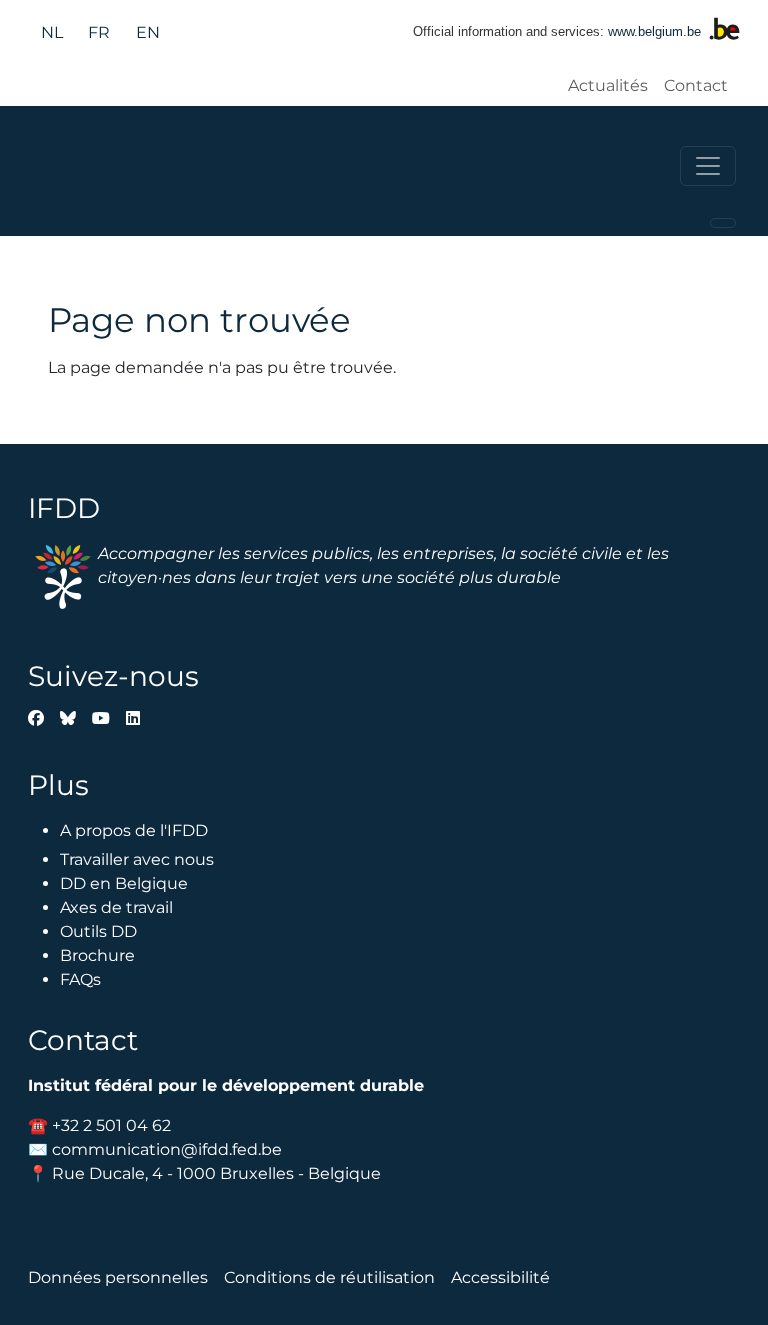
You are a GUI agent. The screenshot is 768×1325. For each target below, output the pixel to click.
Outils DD (98, 931)
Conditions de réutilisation (329, 1277)
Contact (696, 85)
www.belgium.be (654, 31)
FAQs (80, 979)
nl (52, 32)
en (148, 32)
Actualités (608, 85)
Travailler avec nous (137, 859)
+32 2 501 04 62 (111, 1125)
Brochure (97, 955)
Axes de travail (116, 907)
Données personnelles (118, 1277)
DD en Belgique (124, 883)
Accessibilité (500, 1277)
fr (99, 32)
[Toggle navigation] (708, 166)
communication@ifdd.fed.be (167, 1149)
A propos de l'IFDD (134, 830)
